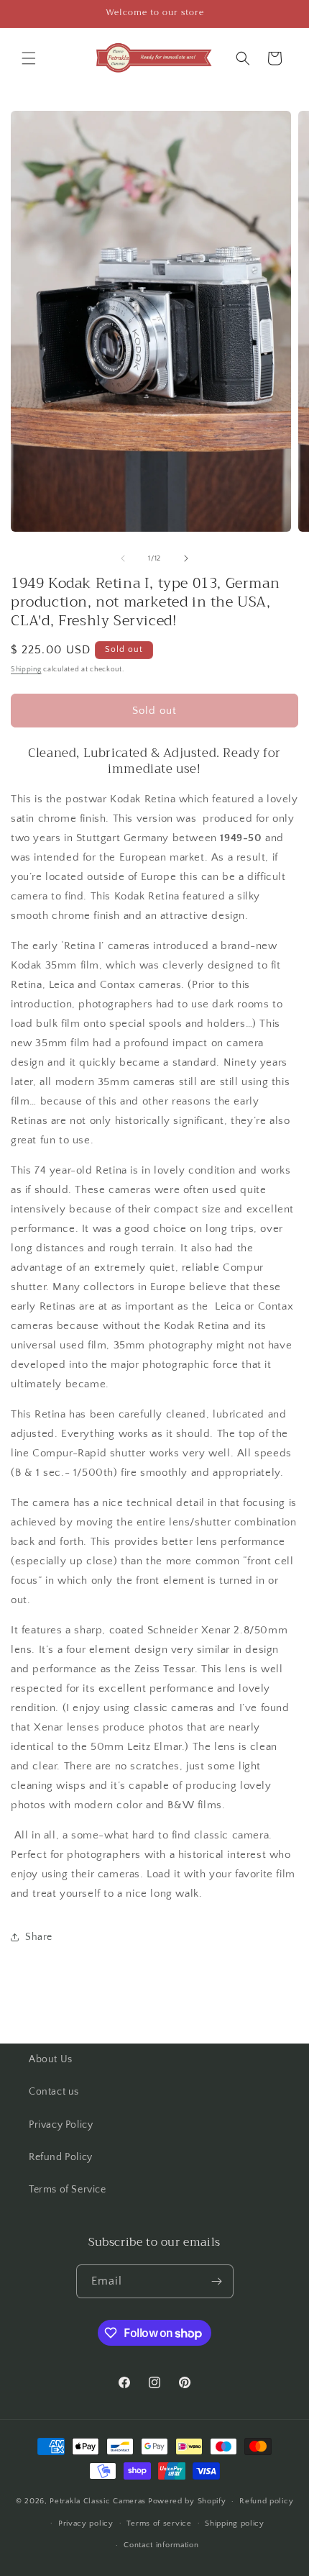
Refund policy (266, 2501)
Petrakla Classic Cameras (98, 2501)
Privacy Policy (61, 2125)
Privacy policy (86, 2523)
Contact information (161, 2545)
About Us (51, 2059)
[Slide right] (186, 558)
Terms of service (159, 2523)
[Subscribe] (217, 2281)
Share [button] (39, 1937)
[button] (29, 58)
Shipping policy (235, 2523)
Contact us (54, 2092)
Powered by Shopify (187, 2501)
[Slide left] (123, 558)
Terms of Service (68, 2190)
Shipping (26, 670)
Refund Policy (61, 2157)
